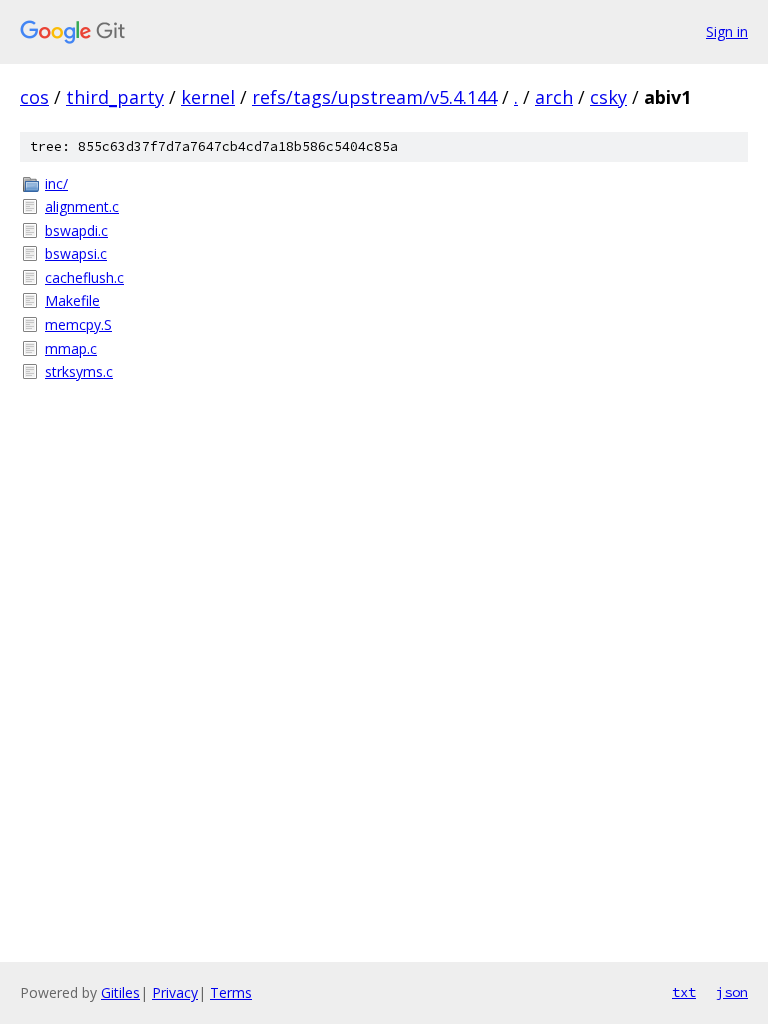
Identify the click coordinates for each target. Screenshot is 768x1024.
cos (34, 97)
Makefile (72, 300)
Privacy (175, 992)
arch (554, 97)
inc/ (56, 183)
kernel (208, 97)
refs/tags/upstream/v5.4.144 (374, 97)
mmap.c (71, 348)
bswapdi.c (76, 230)
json (732, 992)
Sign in (727, 31)
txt (684, 992)
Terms (231, 992)
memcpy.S (78, 324)
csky (608, 97)
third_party (115, 97)
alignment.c (82, 206)
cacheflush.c (84, 277)
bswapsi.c (76, 253)
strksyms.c (79, 371)
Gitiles (120, 992)
